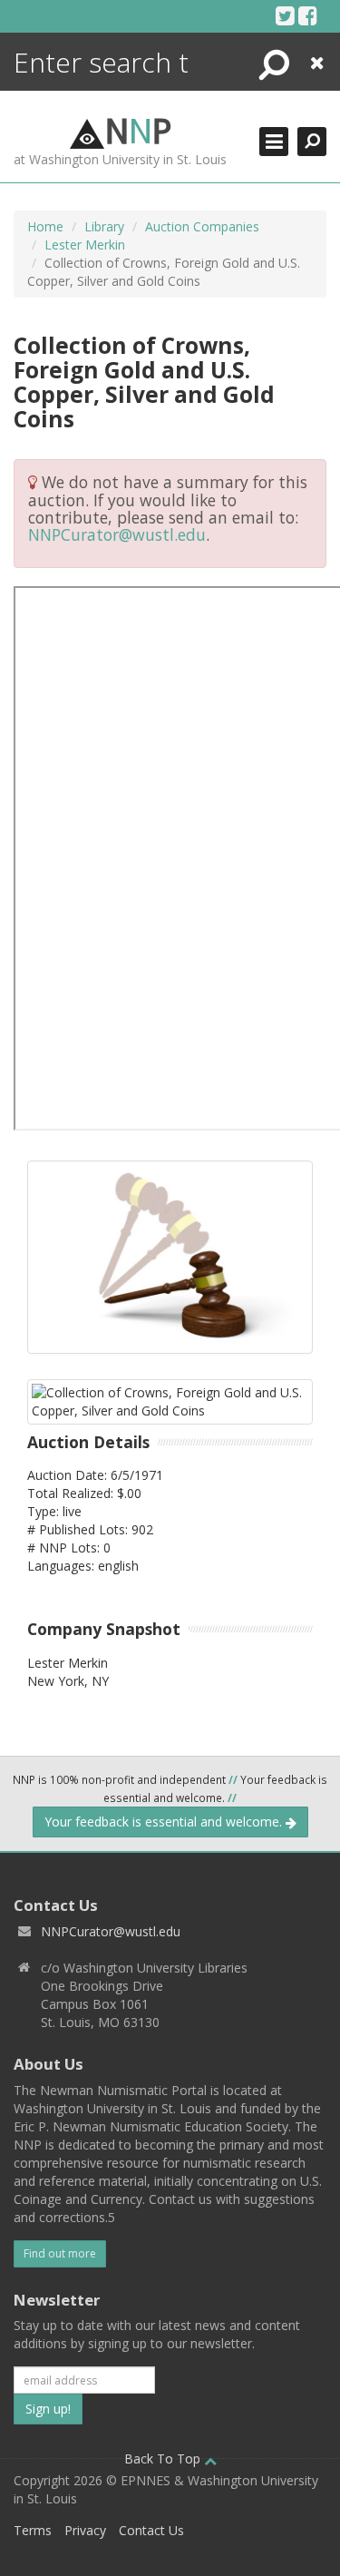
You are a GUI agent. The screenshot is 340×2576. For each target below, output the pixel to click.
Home (45, 226)
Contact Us (151, 2530)
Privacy (85, 2530)
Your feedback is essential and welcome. (165, 1822)
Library (104, 226)
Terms (33, 2530)
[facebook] (308, 15)
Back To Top (164, 2458)
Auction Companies (202, 226)
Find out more (60, 2253)
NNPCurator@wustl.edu (117, 534)
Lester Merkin (85, 245)
